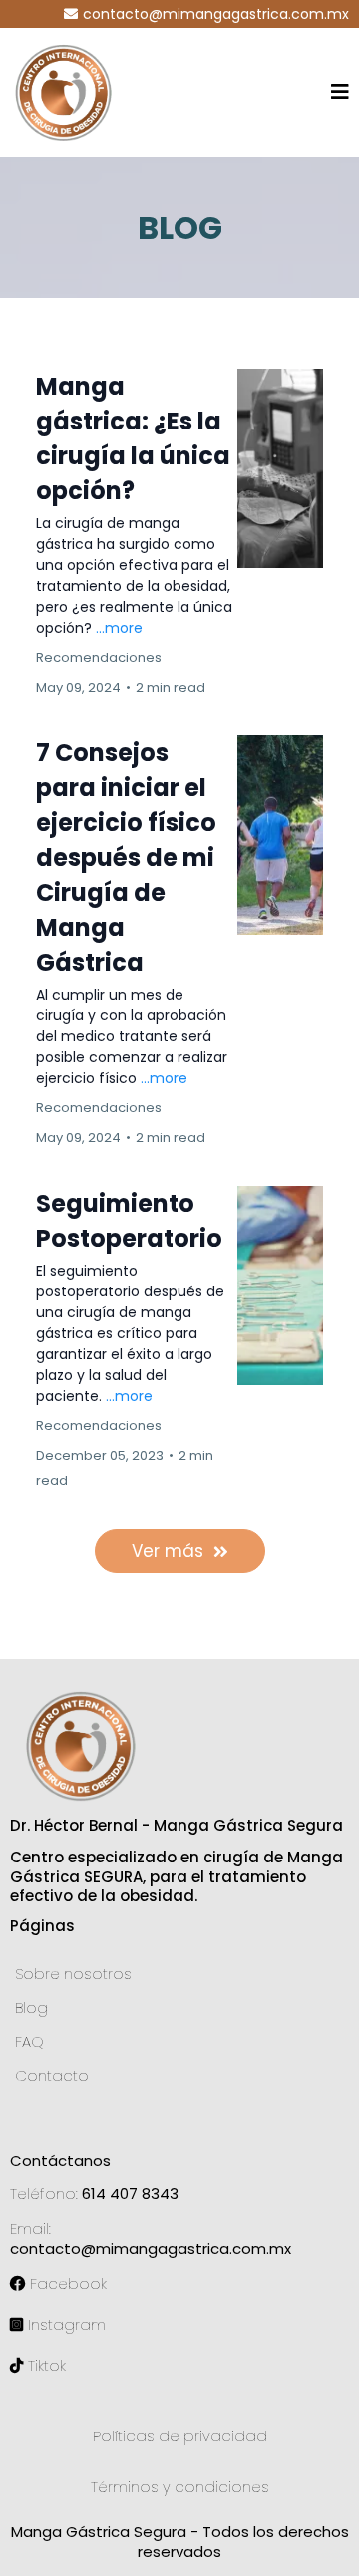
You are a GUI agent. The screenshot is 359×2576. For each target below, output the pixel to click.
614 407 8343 (130, 2194)
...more (119, 628)
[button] (340, 93)
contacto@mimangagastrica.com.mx (216, 14)
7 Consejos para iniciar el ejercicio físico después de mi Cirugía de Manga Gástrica (126, 858)
